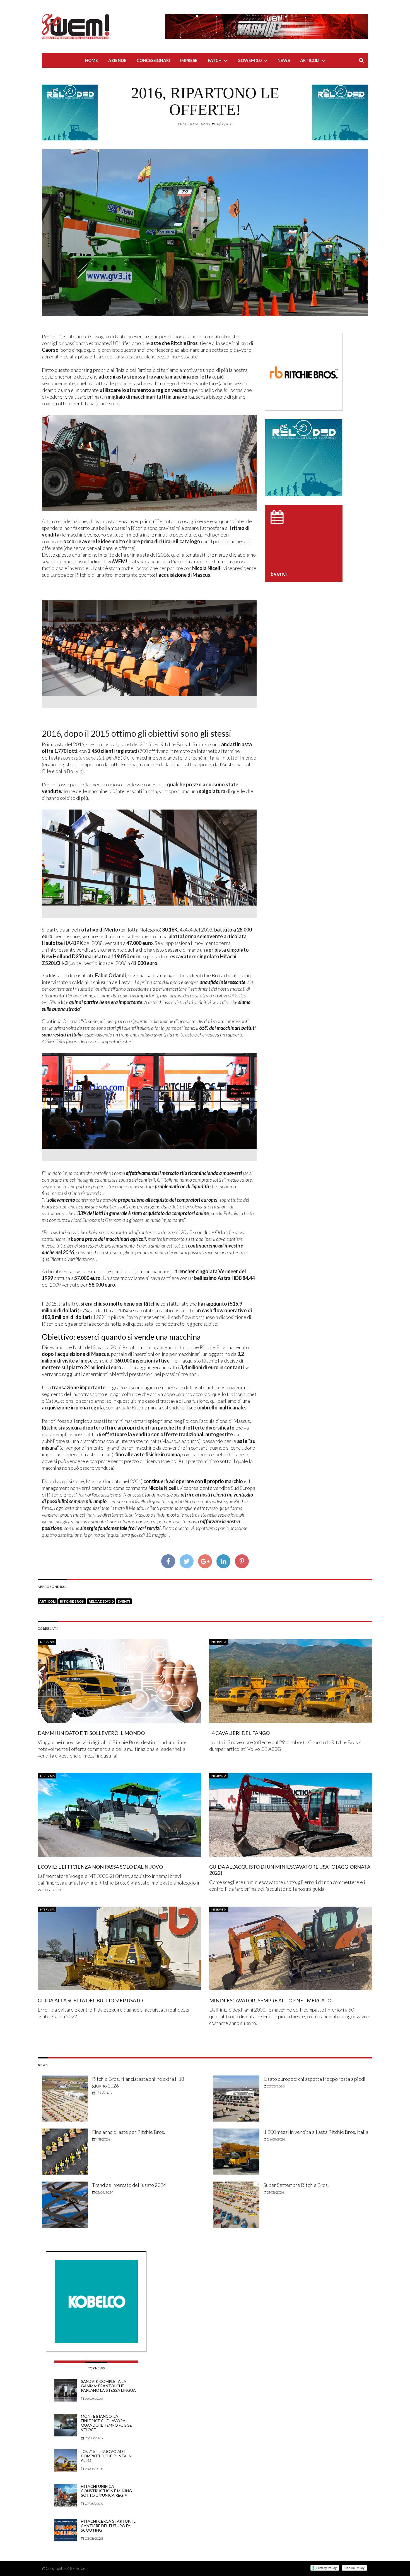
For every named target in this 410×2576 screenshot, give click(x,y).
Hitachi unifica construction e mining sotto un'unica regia (106, 2491)
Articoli (310, 60)
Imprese (189, 60)
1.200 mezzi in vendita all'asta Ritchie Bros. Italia (316, 2132)
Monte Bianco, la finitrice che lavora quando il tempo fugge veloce (106, 2423)
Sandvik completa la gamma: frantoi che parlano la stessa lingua (108, 2386)
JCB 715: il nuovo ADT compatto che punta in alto (106, 2456)
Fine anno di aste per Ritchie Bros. (129, 2132)
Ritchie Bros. (72, 1601)
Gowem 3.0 (249, 60)
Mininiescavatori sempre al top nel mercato (270, 2000)
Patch (215, 60)
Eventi (124, 1601)
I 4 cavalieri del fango (239, 1733)
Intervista (47, 1642)
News (284, 60)
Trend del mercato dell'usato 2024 (129, 2185)
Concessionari (153, 60)
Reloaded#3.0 (101, 1601)
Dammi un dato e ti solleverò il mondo (91, 1733)
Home (91, 60)
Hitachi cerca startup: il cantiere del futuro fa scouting (108, 2526)
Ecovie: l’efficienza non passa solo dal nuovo (100, 1867)
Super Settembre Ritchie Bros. (296, 2185)
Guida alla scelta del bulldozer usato (90, 2000)
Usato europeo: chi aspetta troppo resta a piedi (314, 2079)
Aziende (117, 60)
